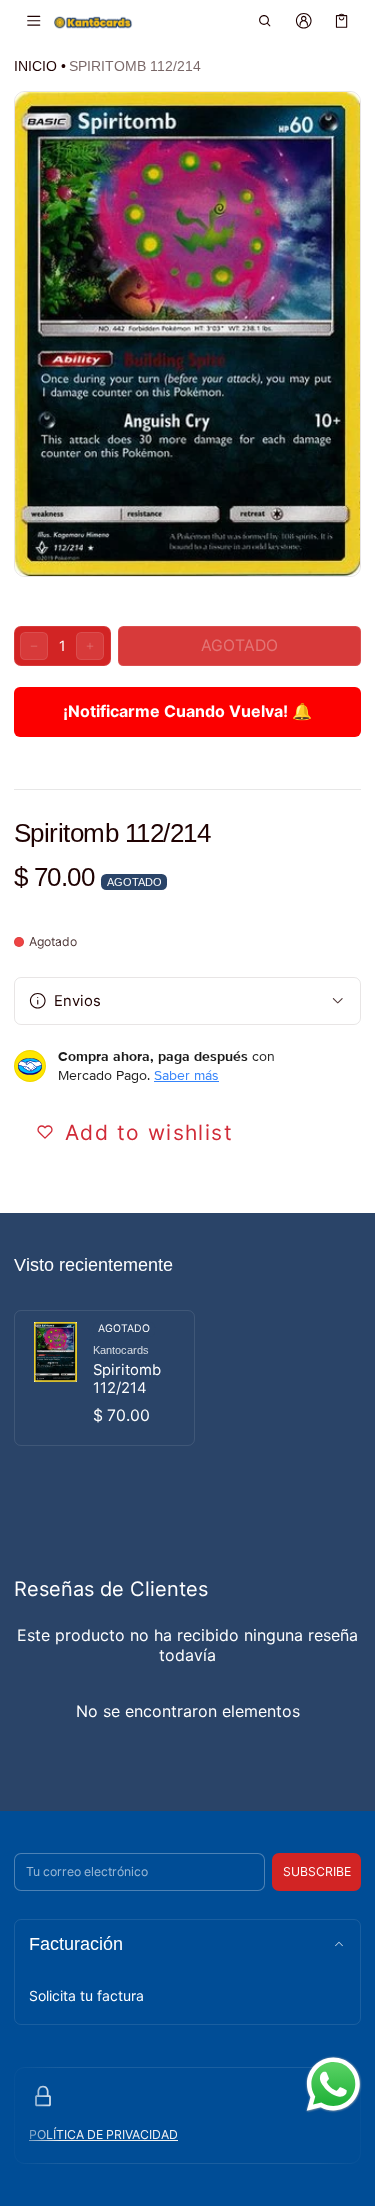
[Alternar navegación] (33, 21)
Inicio (35, 66)
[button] (265, 21)
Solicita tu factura (86, 1995)
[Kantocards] (93, 21)
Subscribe (317, 1871)
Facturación (76, 1944)
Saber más (186, 1075)
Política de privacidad (103, 2134)
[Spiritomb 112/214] (104, 1378)
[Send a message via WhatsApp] (333, 2084)
